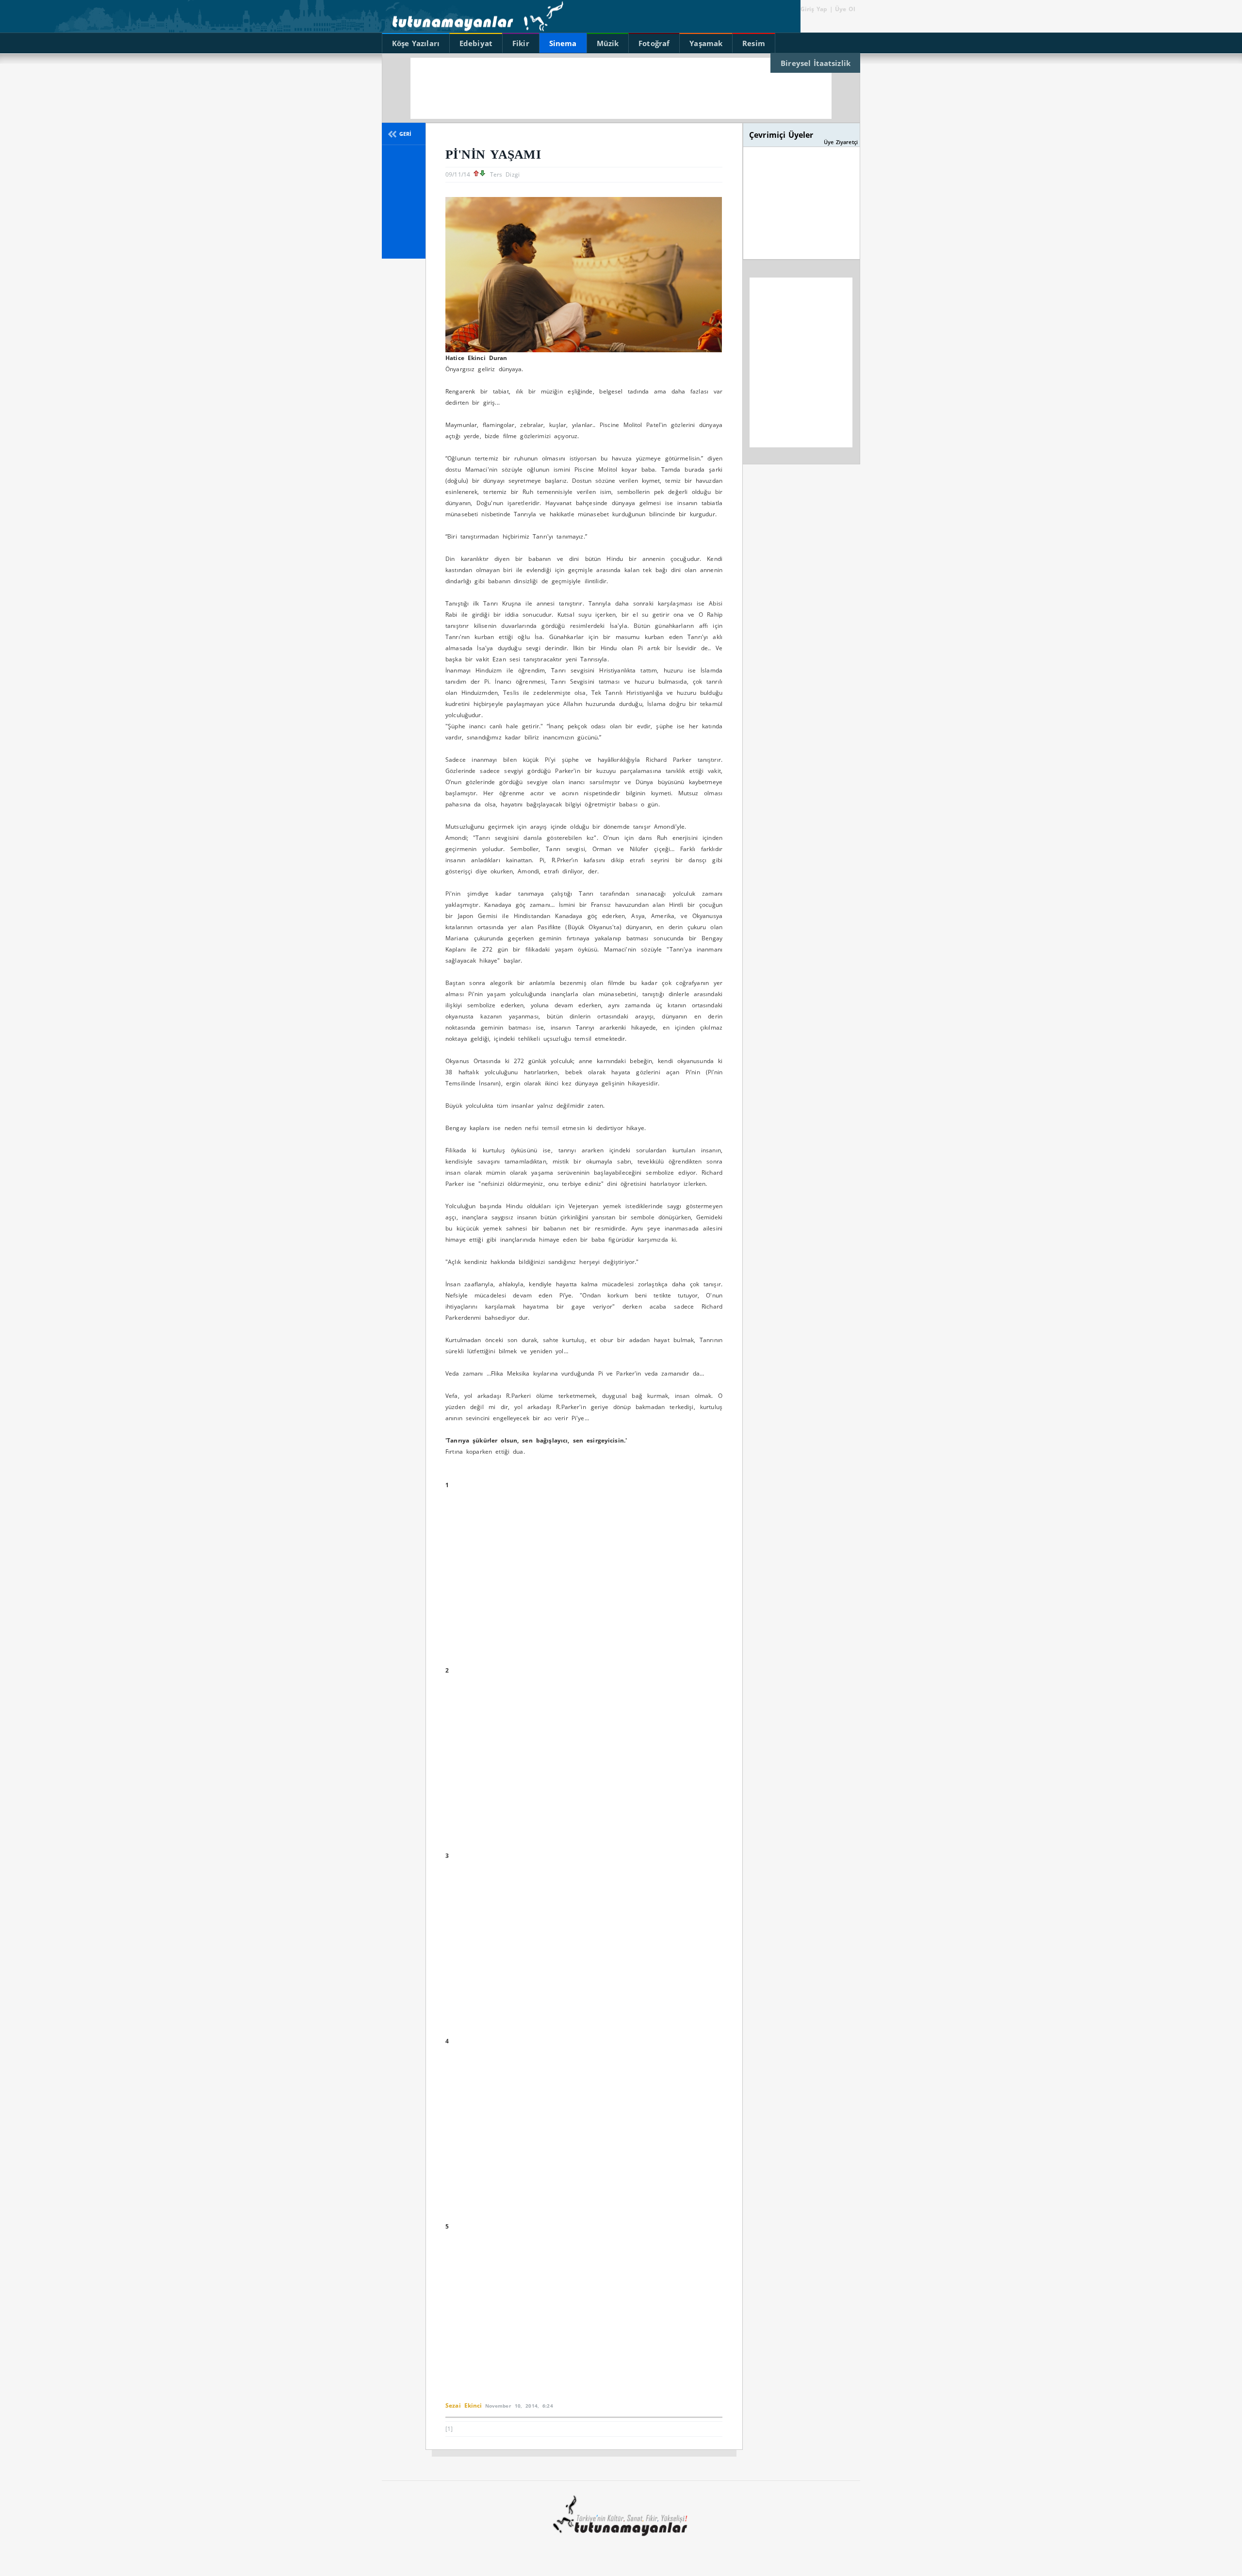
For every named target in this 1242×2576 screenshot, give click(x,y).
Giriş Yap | (817, 9)
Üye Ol (844, 9)
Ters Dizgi (505, 174)
